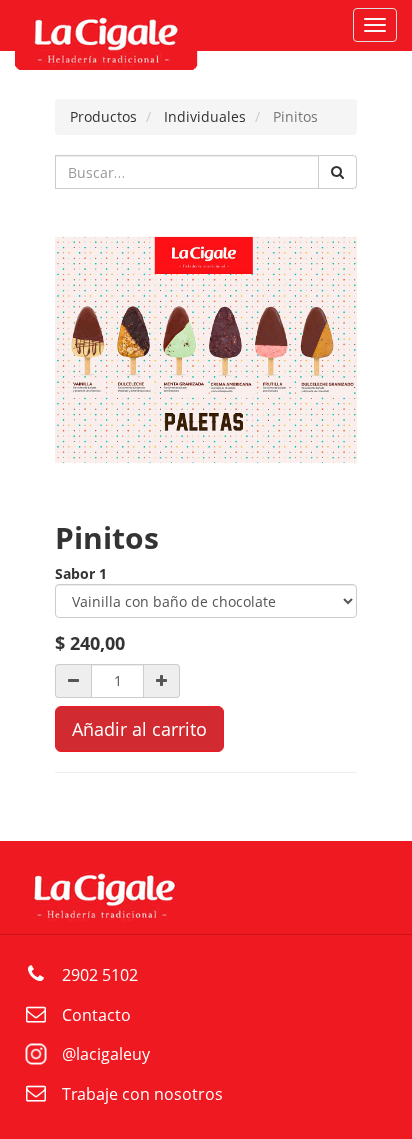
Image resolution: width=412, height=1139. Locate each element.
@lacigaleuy (106, 1054)
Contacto (96, 1015)
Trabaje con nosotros (142, 1094)
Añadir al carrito (139, 729)
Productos (103, 116)
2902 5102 (100, 975)
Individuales (205, 116)
